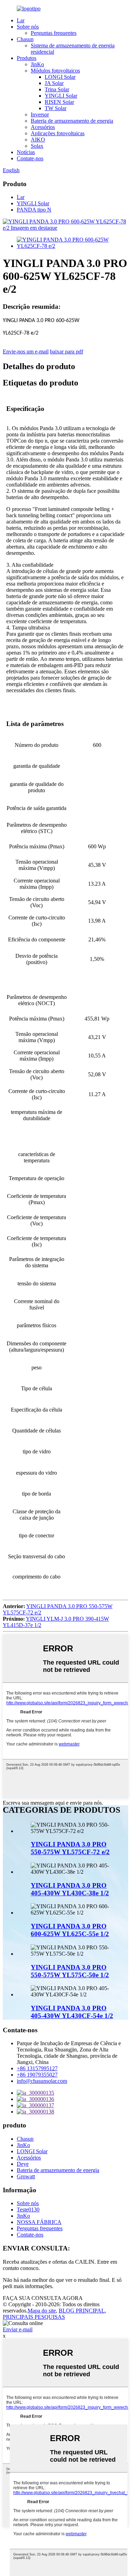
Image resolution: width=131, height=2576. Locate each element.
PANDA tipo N (34, 210)
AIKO (38, 140)
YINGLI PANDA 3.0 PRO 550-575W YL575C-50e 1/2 (70, 1971)
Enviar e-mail (18, 2329)
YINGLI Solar (61, 96)
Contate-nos (30, 158)
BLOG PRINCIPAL (82, 2311)
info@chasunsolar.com (42, 2081)
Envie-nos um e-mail (26, 351)
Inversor (40, 114)
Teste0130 (28, 2210)
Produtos (27, 58)
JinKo (37, 64)
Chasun (25, 39)
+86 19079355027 (37, 2075)
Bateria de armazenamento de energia (72, 121)
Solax (37, 146)
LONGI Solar (60, 77)
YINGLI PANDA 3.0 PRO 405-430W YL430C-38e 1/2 (70, 1889)
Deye (23, 2164)
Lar (21, 20)
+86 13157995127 (37, 2068)
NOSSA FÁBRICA (39, 2222)
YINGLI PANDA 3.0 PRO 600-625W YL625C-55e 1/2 (70, 1930)
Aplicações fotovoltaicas (58, 133)
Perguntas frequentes (54, 33)
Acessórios (43, 127)
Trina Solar (57, 89)
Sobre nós (28, 27)
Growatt (26, 2176)
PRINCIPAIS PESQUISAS (34, 2317)
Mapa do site (42, 2311)
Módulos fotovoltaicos (55, 71)
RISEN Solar (59, 102)
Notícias (26, 152)
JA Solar (54, 83)
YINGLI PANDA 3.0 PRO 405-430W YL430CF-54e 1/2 (72, 2012)
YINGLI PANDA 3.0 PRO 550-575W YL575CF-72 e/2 (70, 1848)
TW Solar (56, 108)
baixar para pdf (67, 351)
